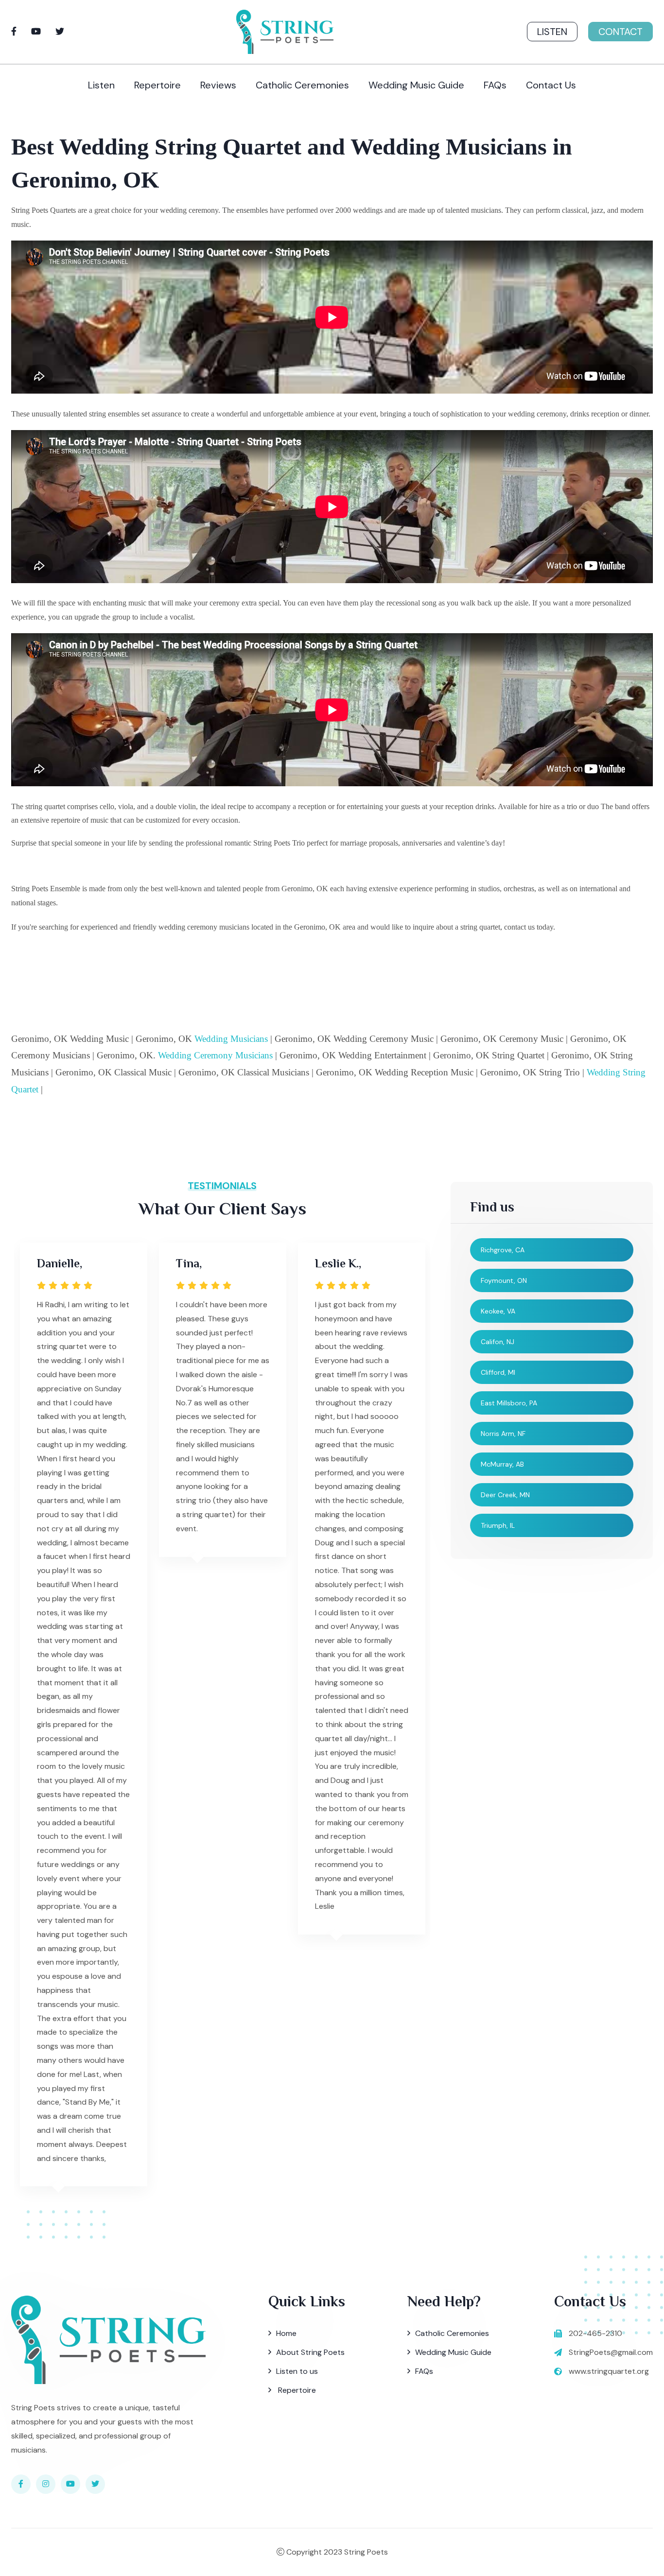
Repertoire (157, 85)
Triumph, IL (498, 1525)
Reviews (218, 85)
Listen (552, 32)
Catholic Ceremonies (302, 85)
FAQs (495, 85)
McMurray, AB (502, 1464)
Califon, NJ (498, 1342)
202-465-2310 (595, 2333)
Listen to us (297, 2371)
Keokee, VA (498, 1311)
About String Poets (310, 2352)
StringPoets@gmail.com (611, 2352)
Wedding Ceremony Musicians (215, 1055)
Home (286, 2333)
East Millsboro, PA (509, 1403)
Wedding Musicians (231, 1039)
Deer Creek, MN (505, 1495)
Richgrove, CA (503, 1250)
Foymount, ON (504, 1280)
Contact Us (551, 85)
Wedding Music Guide (416, 85)
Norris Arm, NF (503, 1434)
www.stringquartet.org (609, 2371)
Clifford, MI (498, 1372)
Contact (620, 32)
